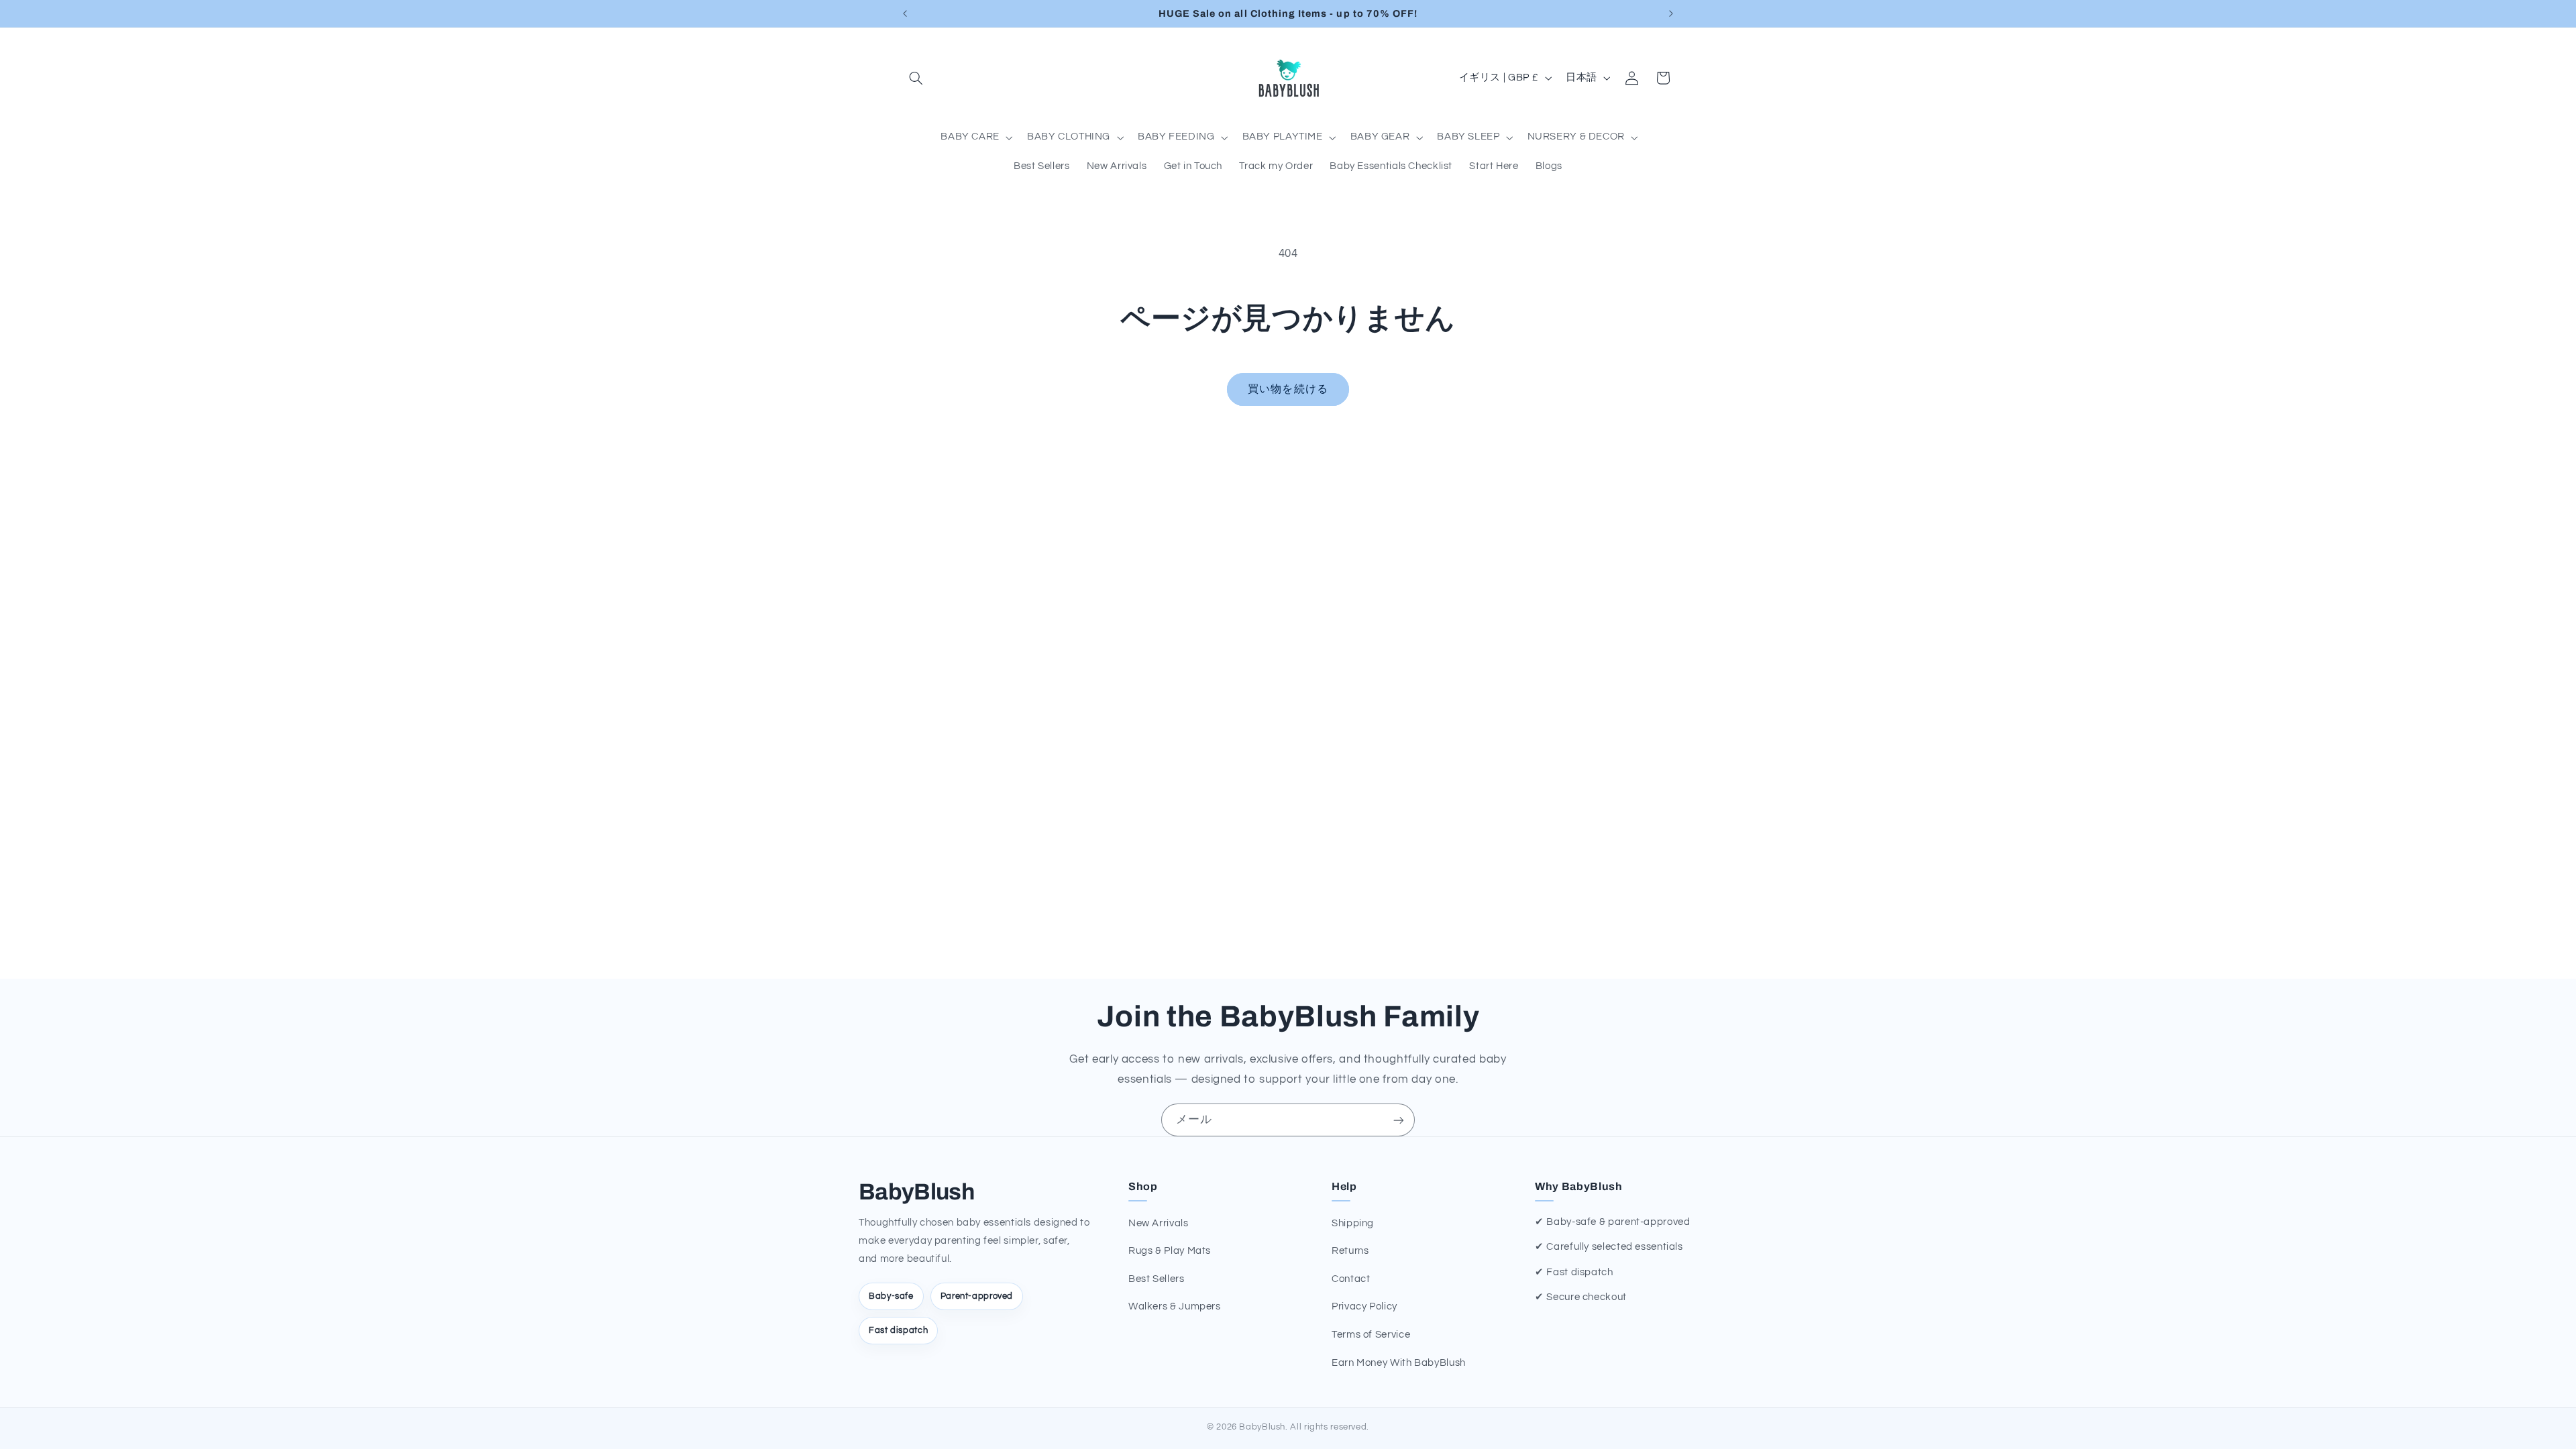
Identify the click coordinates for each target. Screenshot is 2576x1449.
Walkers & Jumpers (1175, 1306)
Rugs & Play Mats (1170, 1251)
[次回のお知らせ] (1671, 13)
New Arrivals (1159, 1223)
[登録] (1399, 1120)
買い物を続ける (1288, 389)
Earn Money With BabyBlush (1399, 1363)
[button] (916, 78)
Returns (1350, 1251)
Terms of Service (1371, 1335)
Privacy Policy (1364, 1306)
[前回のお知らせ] (905, 13)
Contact (1351, 1279)
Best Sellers (1157, 1279)
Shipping (1353, 1223)
